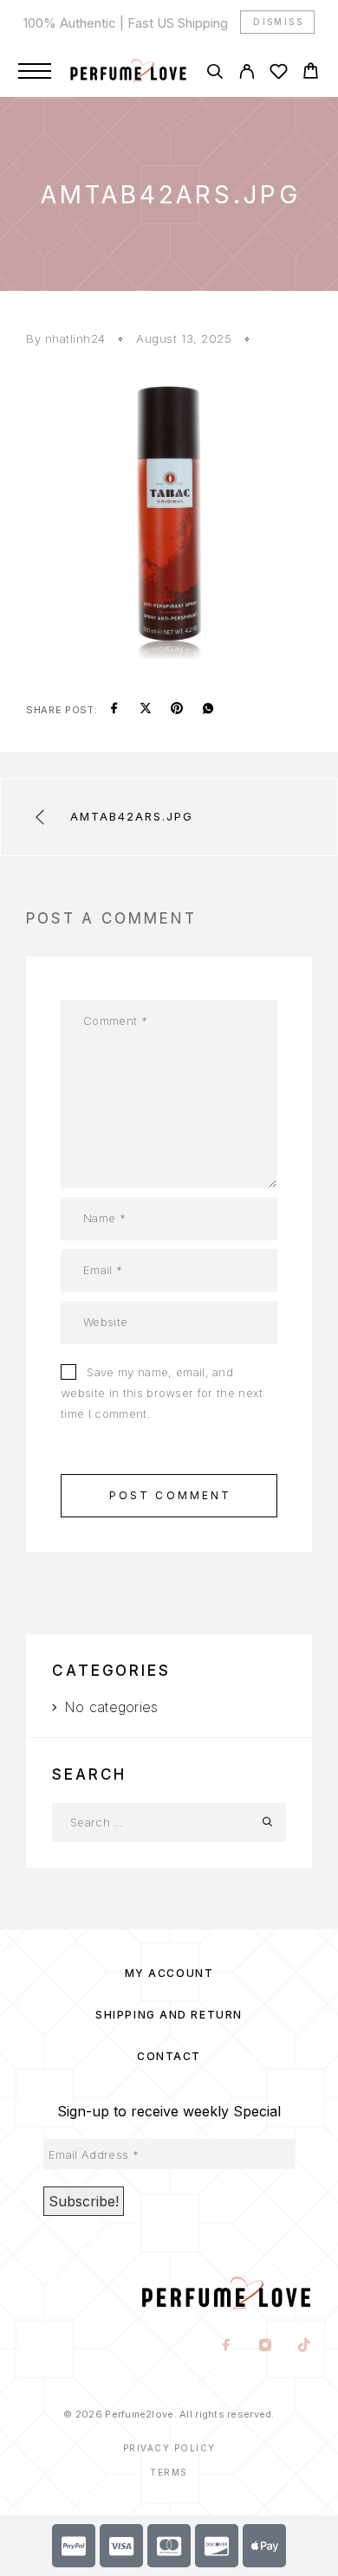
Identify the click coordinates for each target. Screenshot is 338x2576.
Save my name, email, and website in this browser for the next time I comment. (162, 1393)
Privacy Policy (169, 2448)
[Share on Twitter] (146, 710)
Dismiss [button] (278, 22)
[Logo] (128, 71)
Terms (169, 2472)
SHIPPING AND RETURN (169, 2015)
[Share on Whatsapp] (208, 710)
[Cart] (311, 73)
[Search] (214, 74)
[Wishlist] (279, 74)
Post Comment (171, 1495)
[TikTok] (305, 2347)
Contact (169, 2056)
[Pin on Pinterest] (177, 710)
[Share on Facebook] (114, 710)
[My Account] (247, 74)
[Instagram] (266, 2347)
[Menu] (35, 71)
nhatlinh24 (75, 338)
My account (169, 1973)
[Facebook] (227, 2347)
